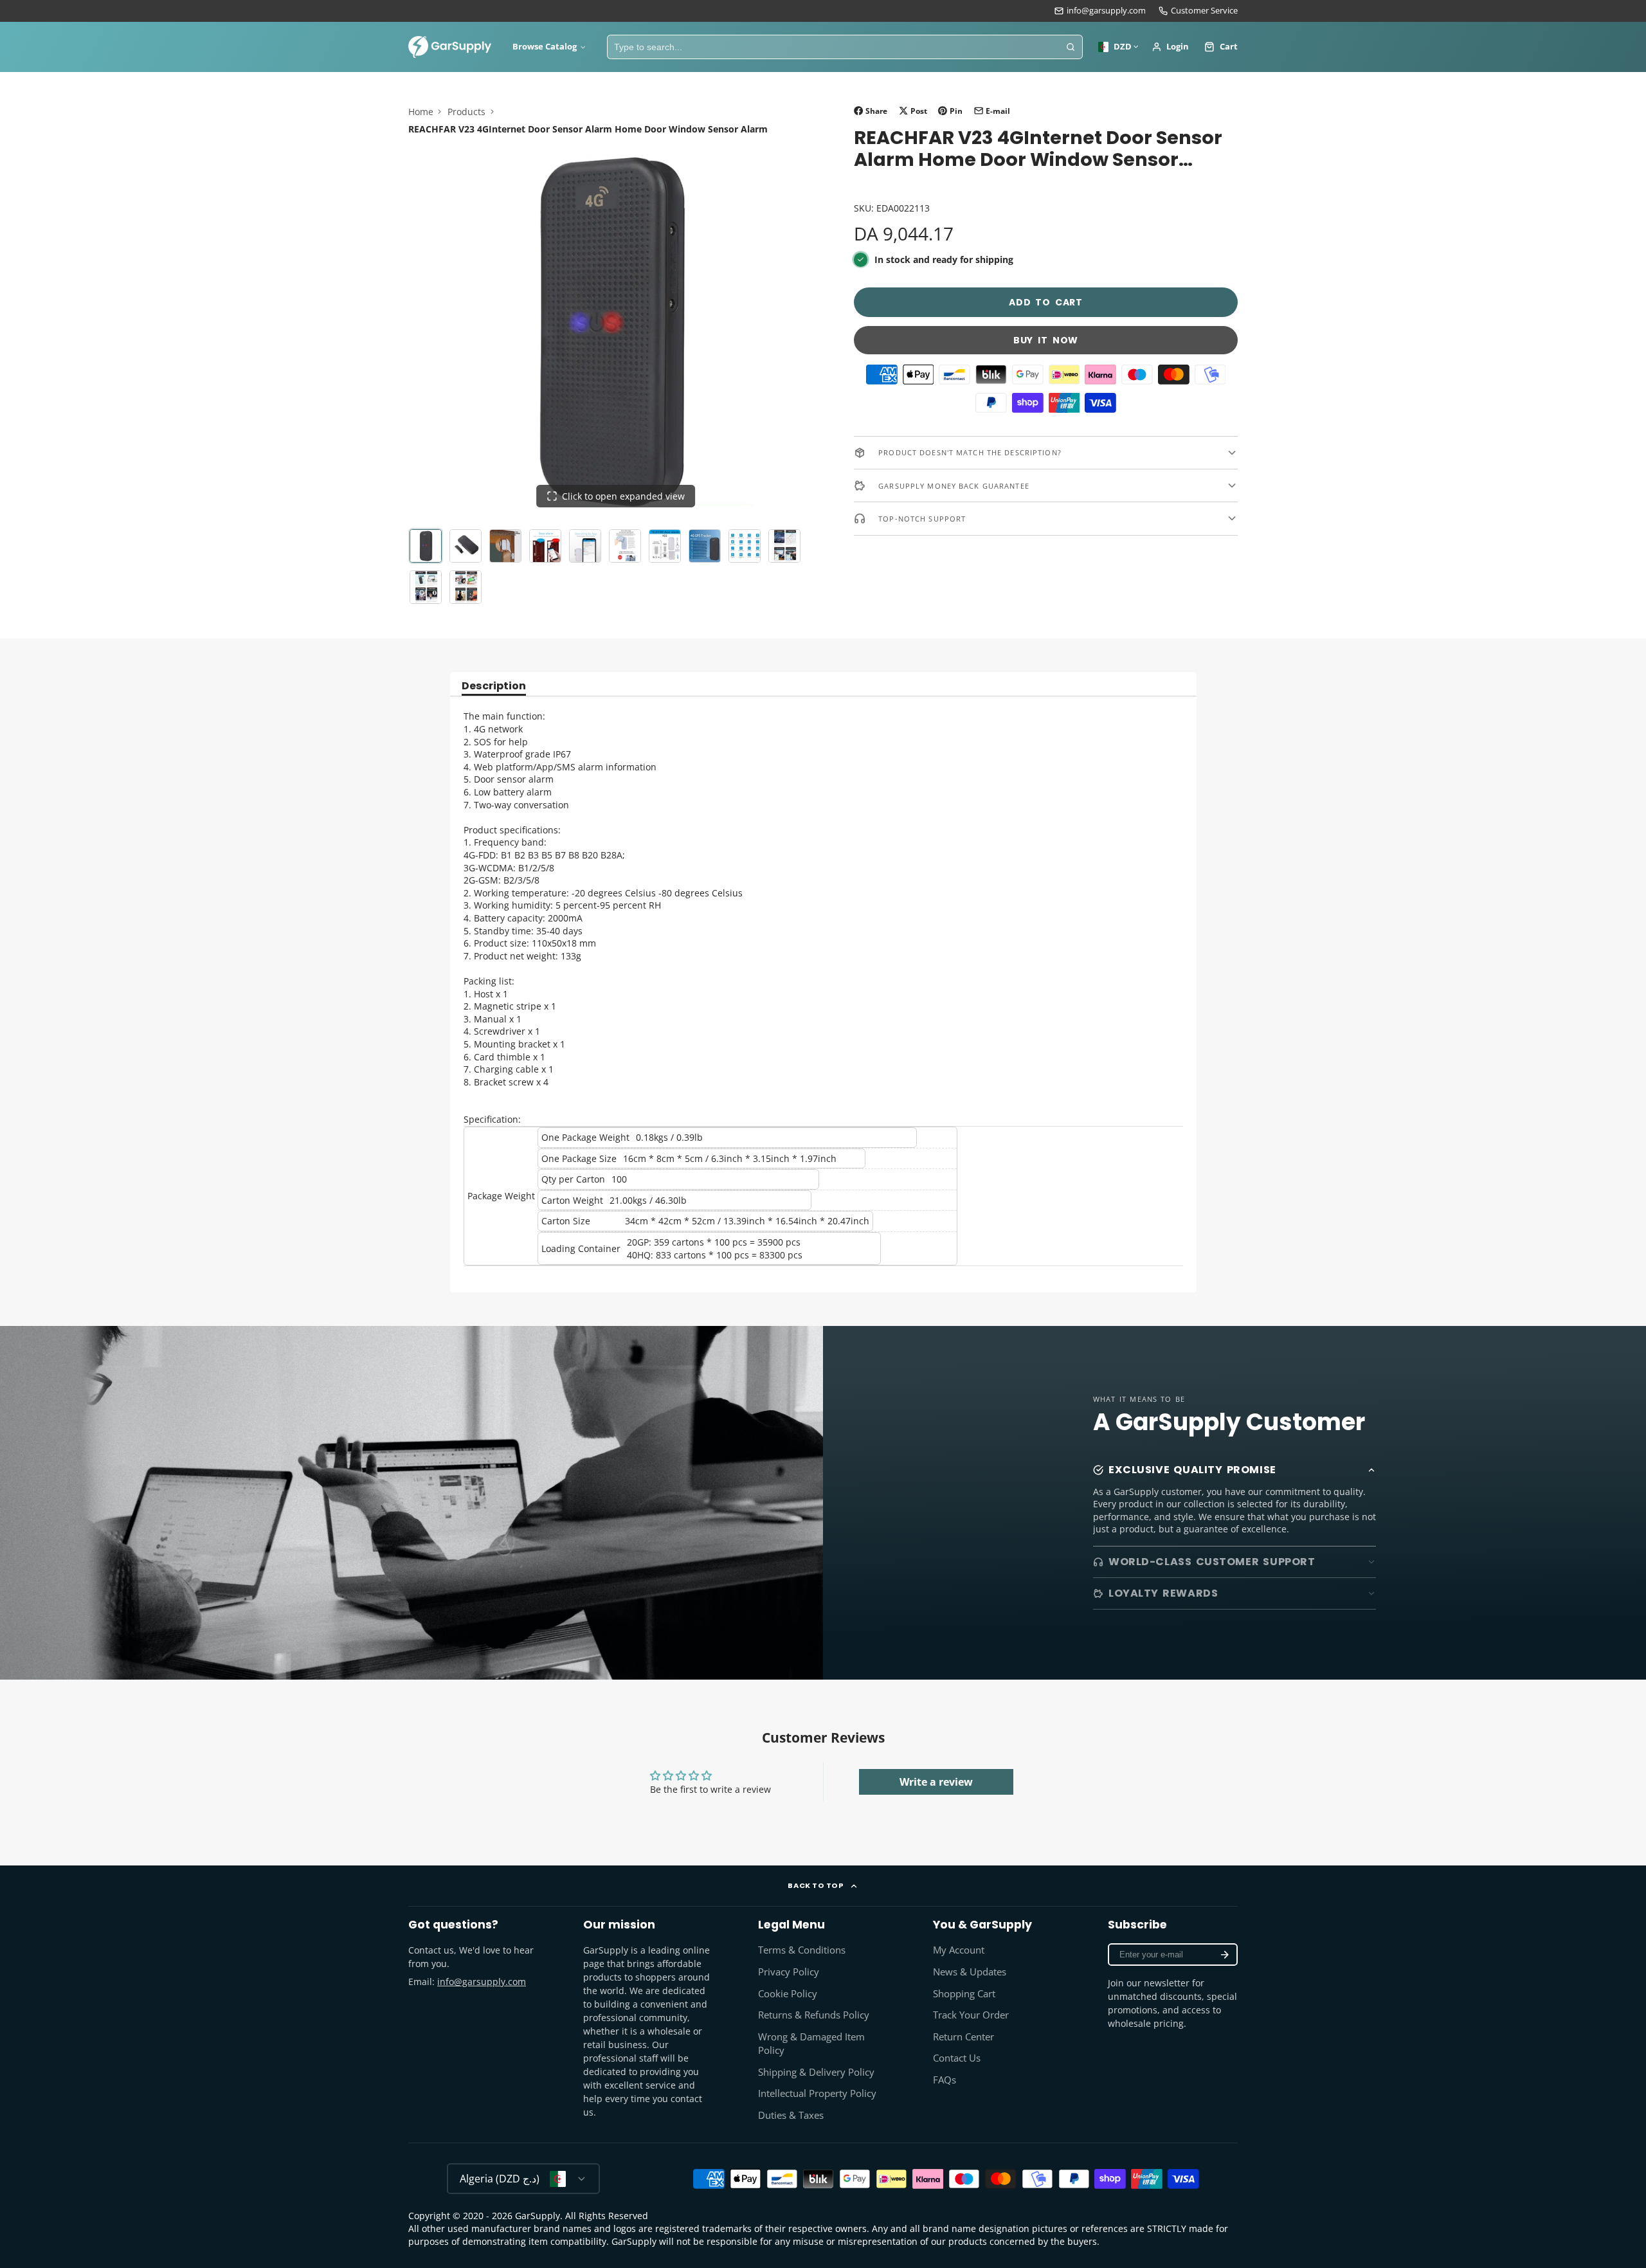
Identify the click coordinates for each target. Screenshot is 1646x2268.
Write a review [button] (936, 1782)
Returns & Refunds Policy (814, 2015)
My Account (959, 1950)
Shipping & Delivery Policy (816, 2072)
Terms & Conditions (802, 1950)
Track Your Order (971, 2015)
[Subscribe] (1225, 1955)
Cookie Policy (788, 1994)
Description (494, 687)
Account (1171, 47)
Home (421, 112)
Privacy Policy (789, 1972)
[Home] (450, 47)
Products (466, 112)
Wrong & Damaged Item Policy (811, 2044)
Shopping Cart (964, 1994)
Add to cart (1046, 302)
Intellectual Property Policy (817, 2093)
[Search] (1071, 47)
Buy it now (1046, 340)
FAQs (945, 2080)
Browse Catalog (545, 47)
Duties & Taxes (791, 2115)
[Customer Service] (1198, 11)
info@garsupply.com (1106, 11)
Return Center (963, 2037)
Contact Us (957, 2058)
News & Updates (970, 1972)
